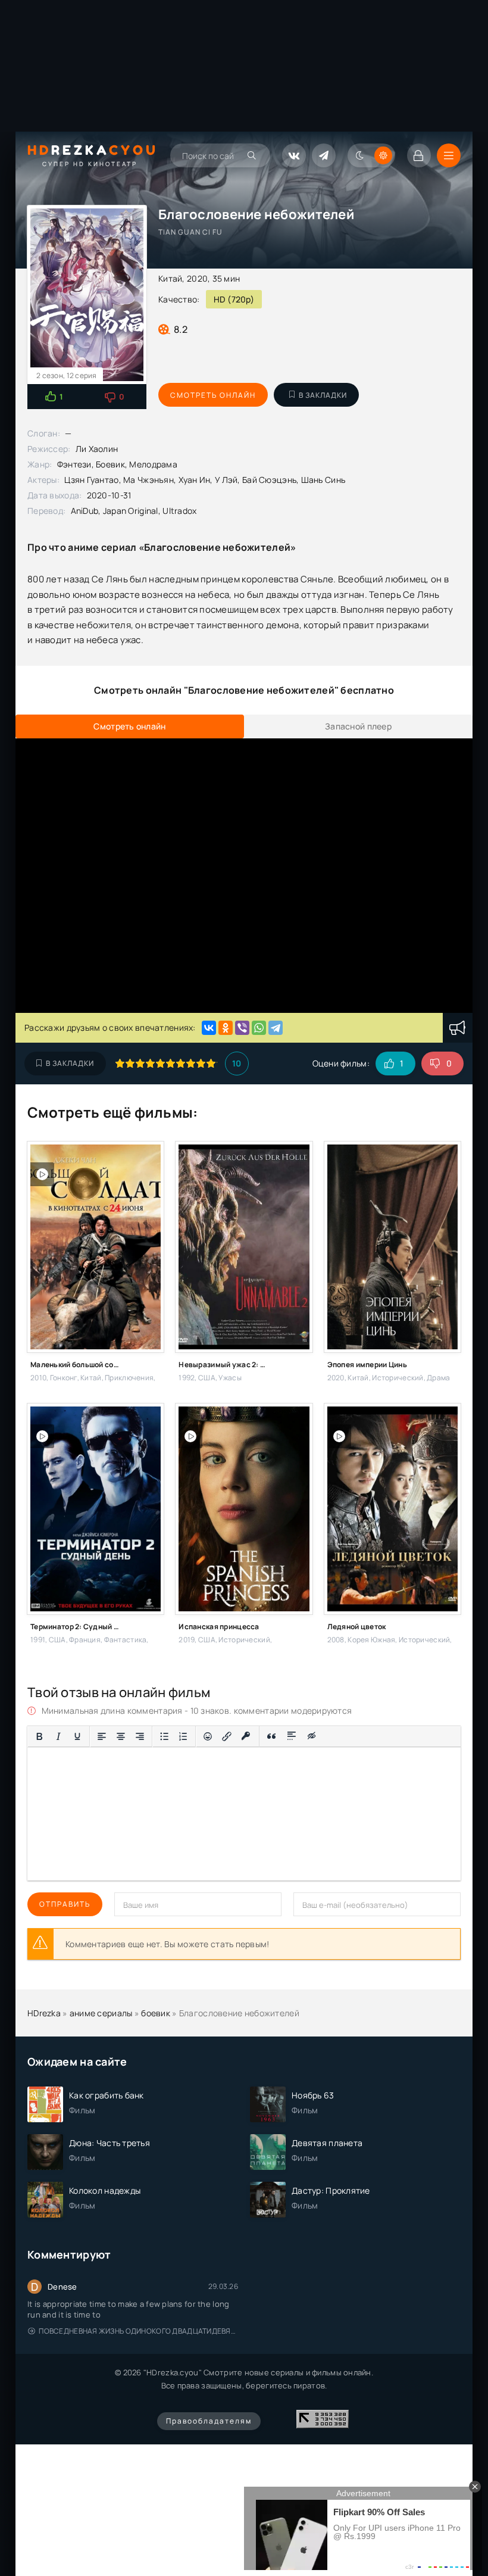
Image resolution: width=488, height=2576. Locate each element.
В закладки (323, 395)
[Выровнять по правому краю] (140, 1736)
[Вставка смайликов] (208, 1736)
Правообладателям (209, 2421)
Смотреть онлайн (213, 395)
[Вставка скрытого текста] (312, 1736)
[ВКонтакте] (209, 1028)
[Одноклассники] (226, 1028)
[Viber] (242, 1028)
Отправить (65, 1904)
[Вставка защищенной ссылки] (246, 1736)
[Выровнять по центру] (121, 1736)
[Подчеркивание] (77, 1736)
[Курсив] (58, 1736)
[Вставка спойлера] (292, 1736)
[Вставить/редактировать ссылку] (227, 1736)
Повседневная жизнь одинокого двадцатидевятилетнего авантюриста (138, 2331)
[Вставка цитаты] (272, 1736)
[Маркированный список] (164, 1736)
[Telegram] (276, 1028)
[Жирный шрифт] (39, 1736)
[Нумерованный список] (183, 1736)
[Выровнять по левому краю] (102, 1736)
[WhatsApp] (259, 1028)
